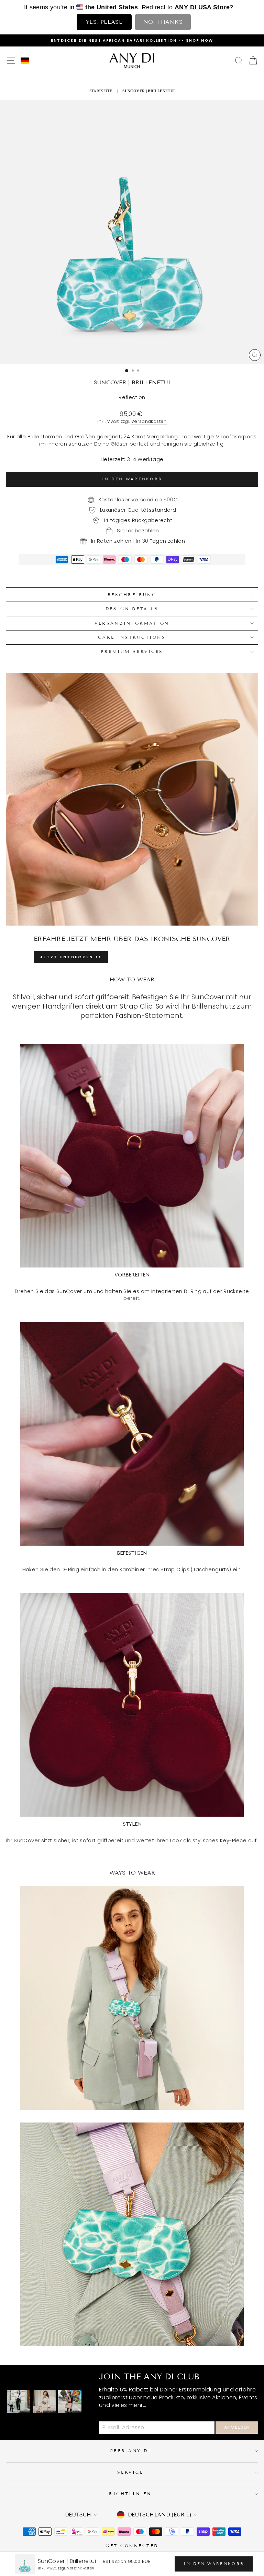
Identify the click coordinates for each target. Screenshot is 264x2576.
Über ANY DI (130, 2450)
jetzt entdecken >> (71, 957)
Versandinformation (132, 623)
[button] (25, 61)
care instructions (132, 637)
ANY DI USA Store (202, 7)
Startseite (101, 91)
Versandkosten (149, 421)
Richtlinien (130, 2494)
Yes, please (104, 22)
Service (130, 2472)
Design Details (132, 609)
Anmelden (237, 2427)
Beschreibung (132, 595)
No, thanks (163, 22)
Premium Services (132, 651)
